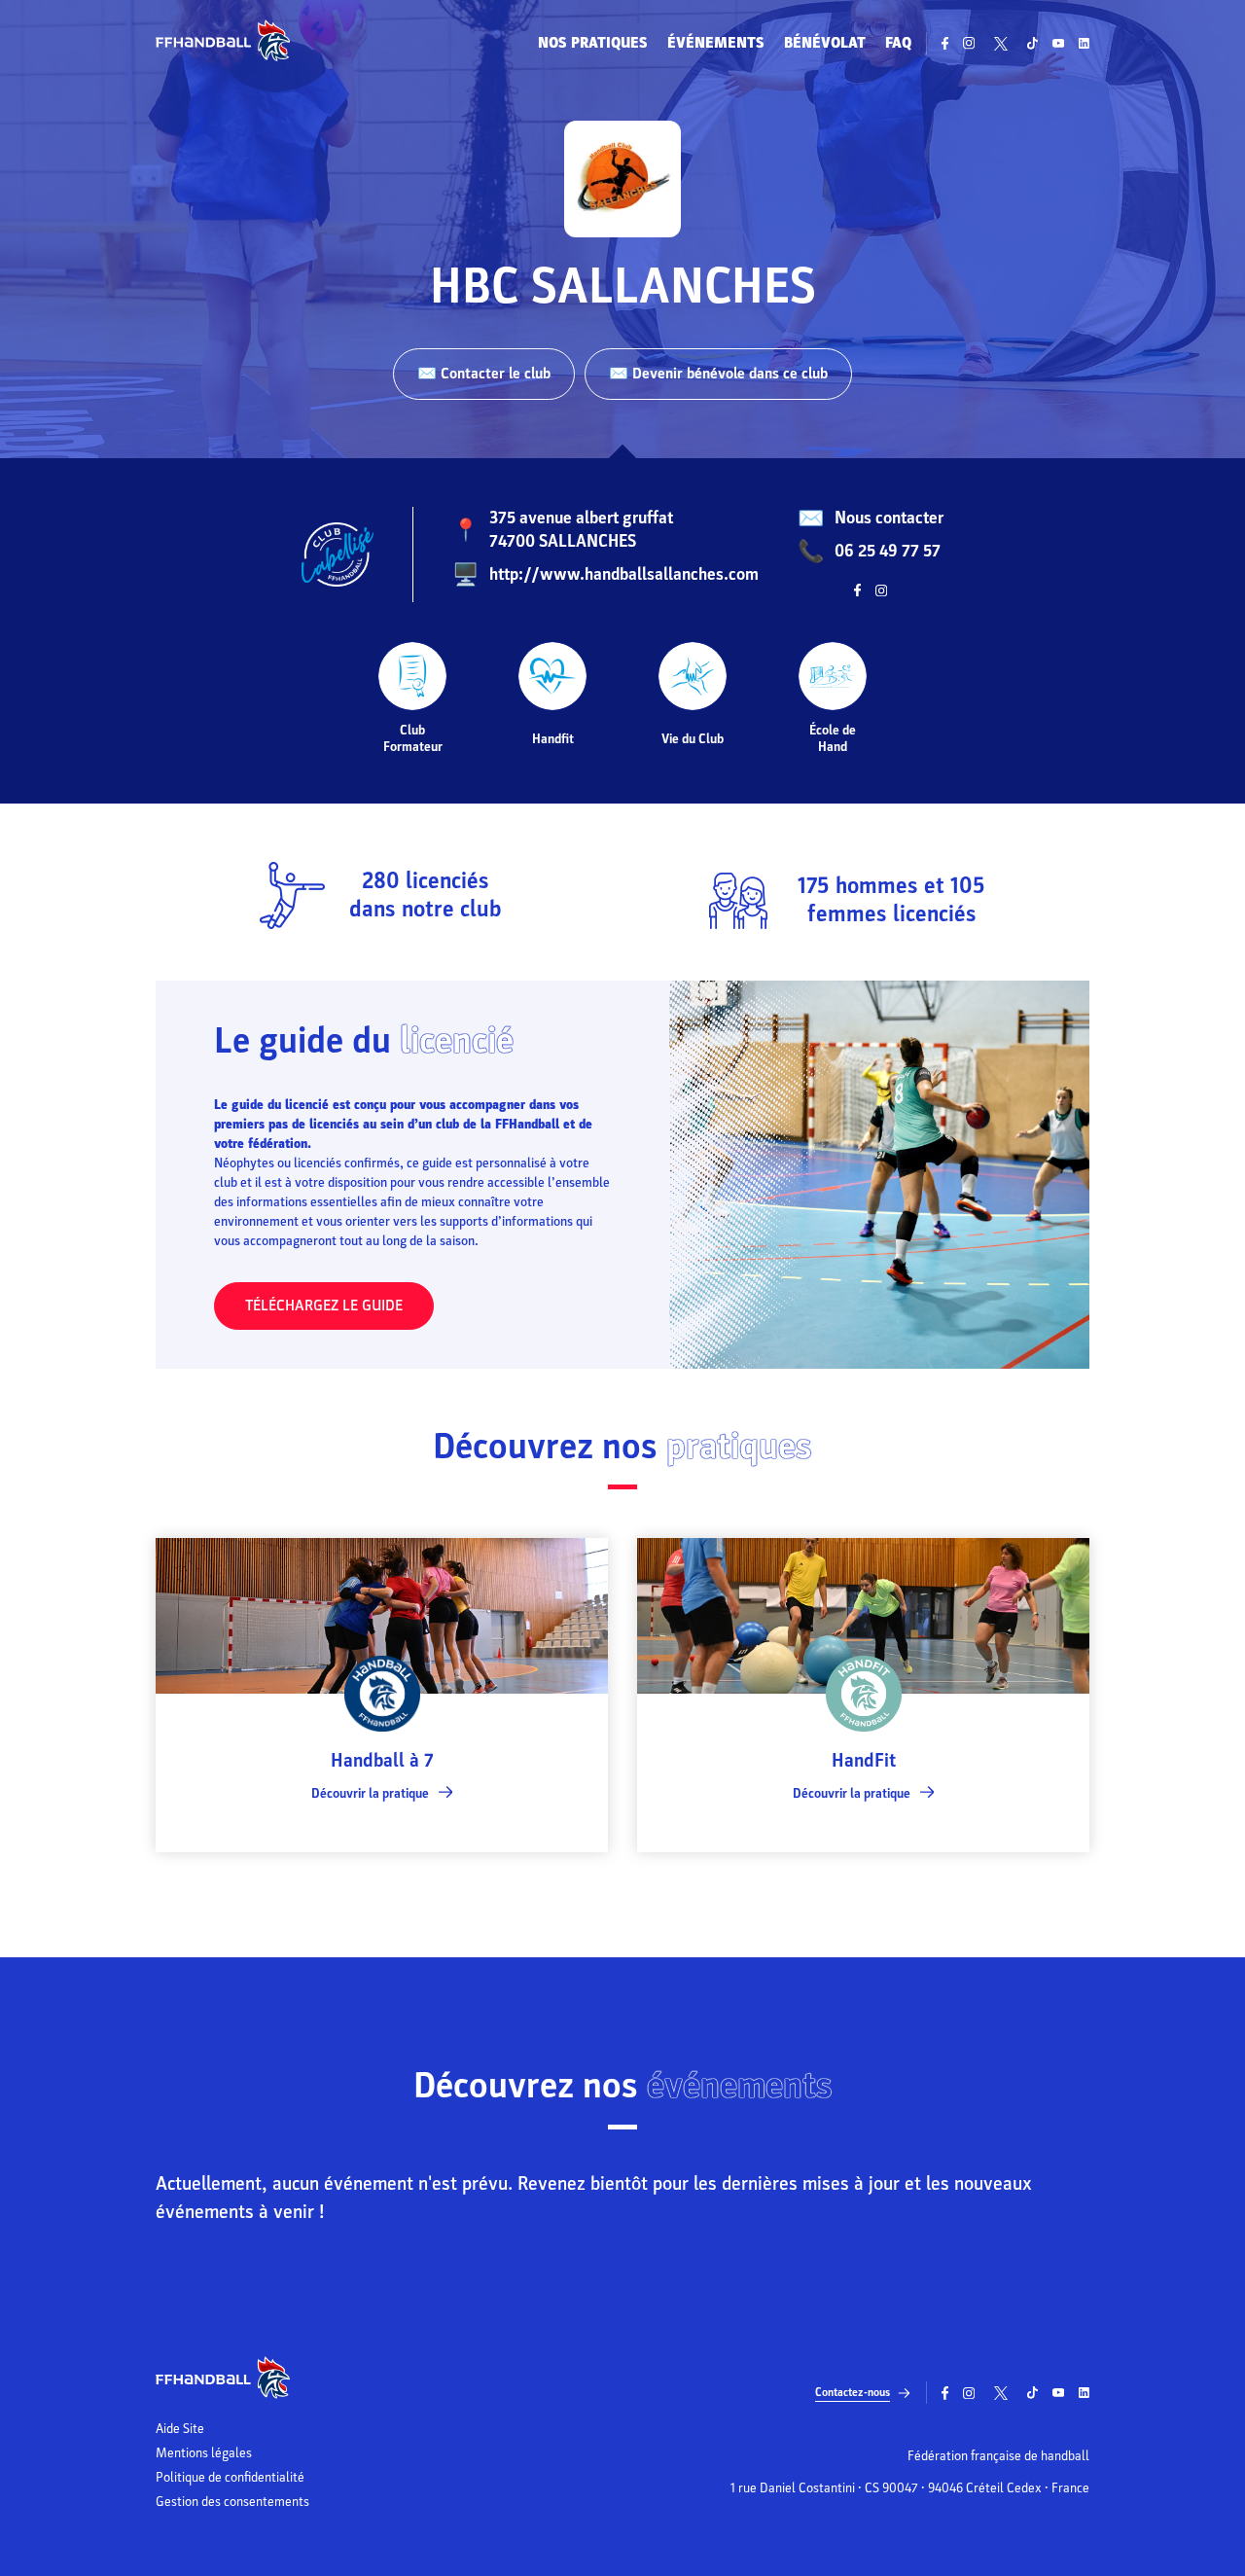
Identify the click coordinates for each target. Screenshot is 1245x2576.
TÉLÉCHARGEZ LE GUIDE (324, 1306)
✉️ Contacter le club (484, 374)
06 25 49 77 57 (888, 551)
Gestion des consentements (232, 2502)
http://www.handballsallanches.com (624, 574)
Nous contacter (889, 518)
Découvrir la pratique (370, 1793)
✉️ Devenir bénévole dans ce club (718, 374)
